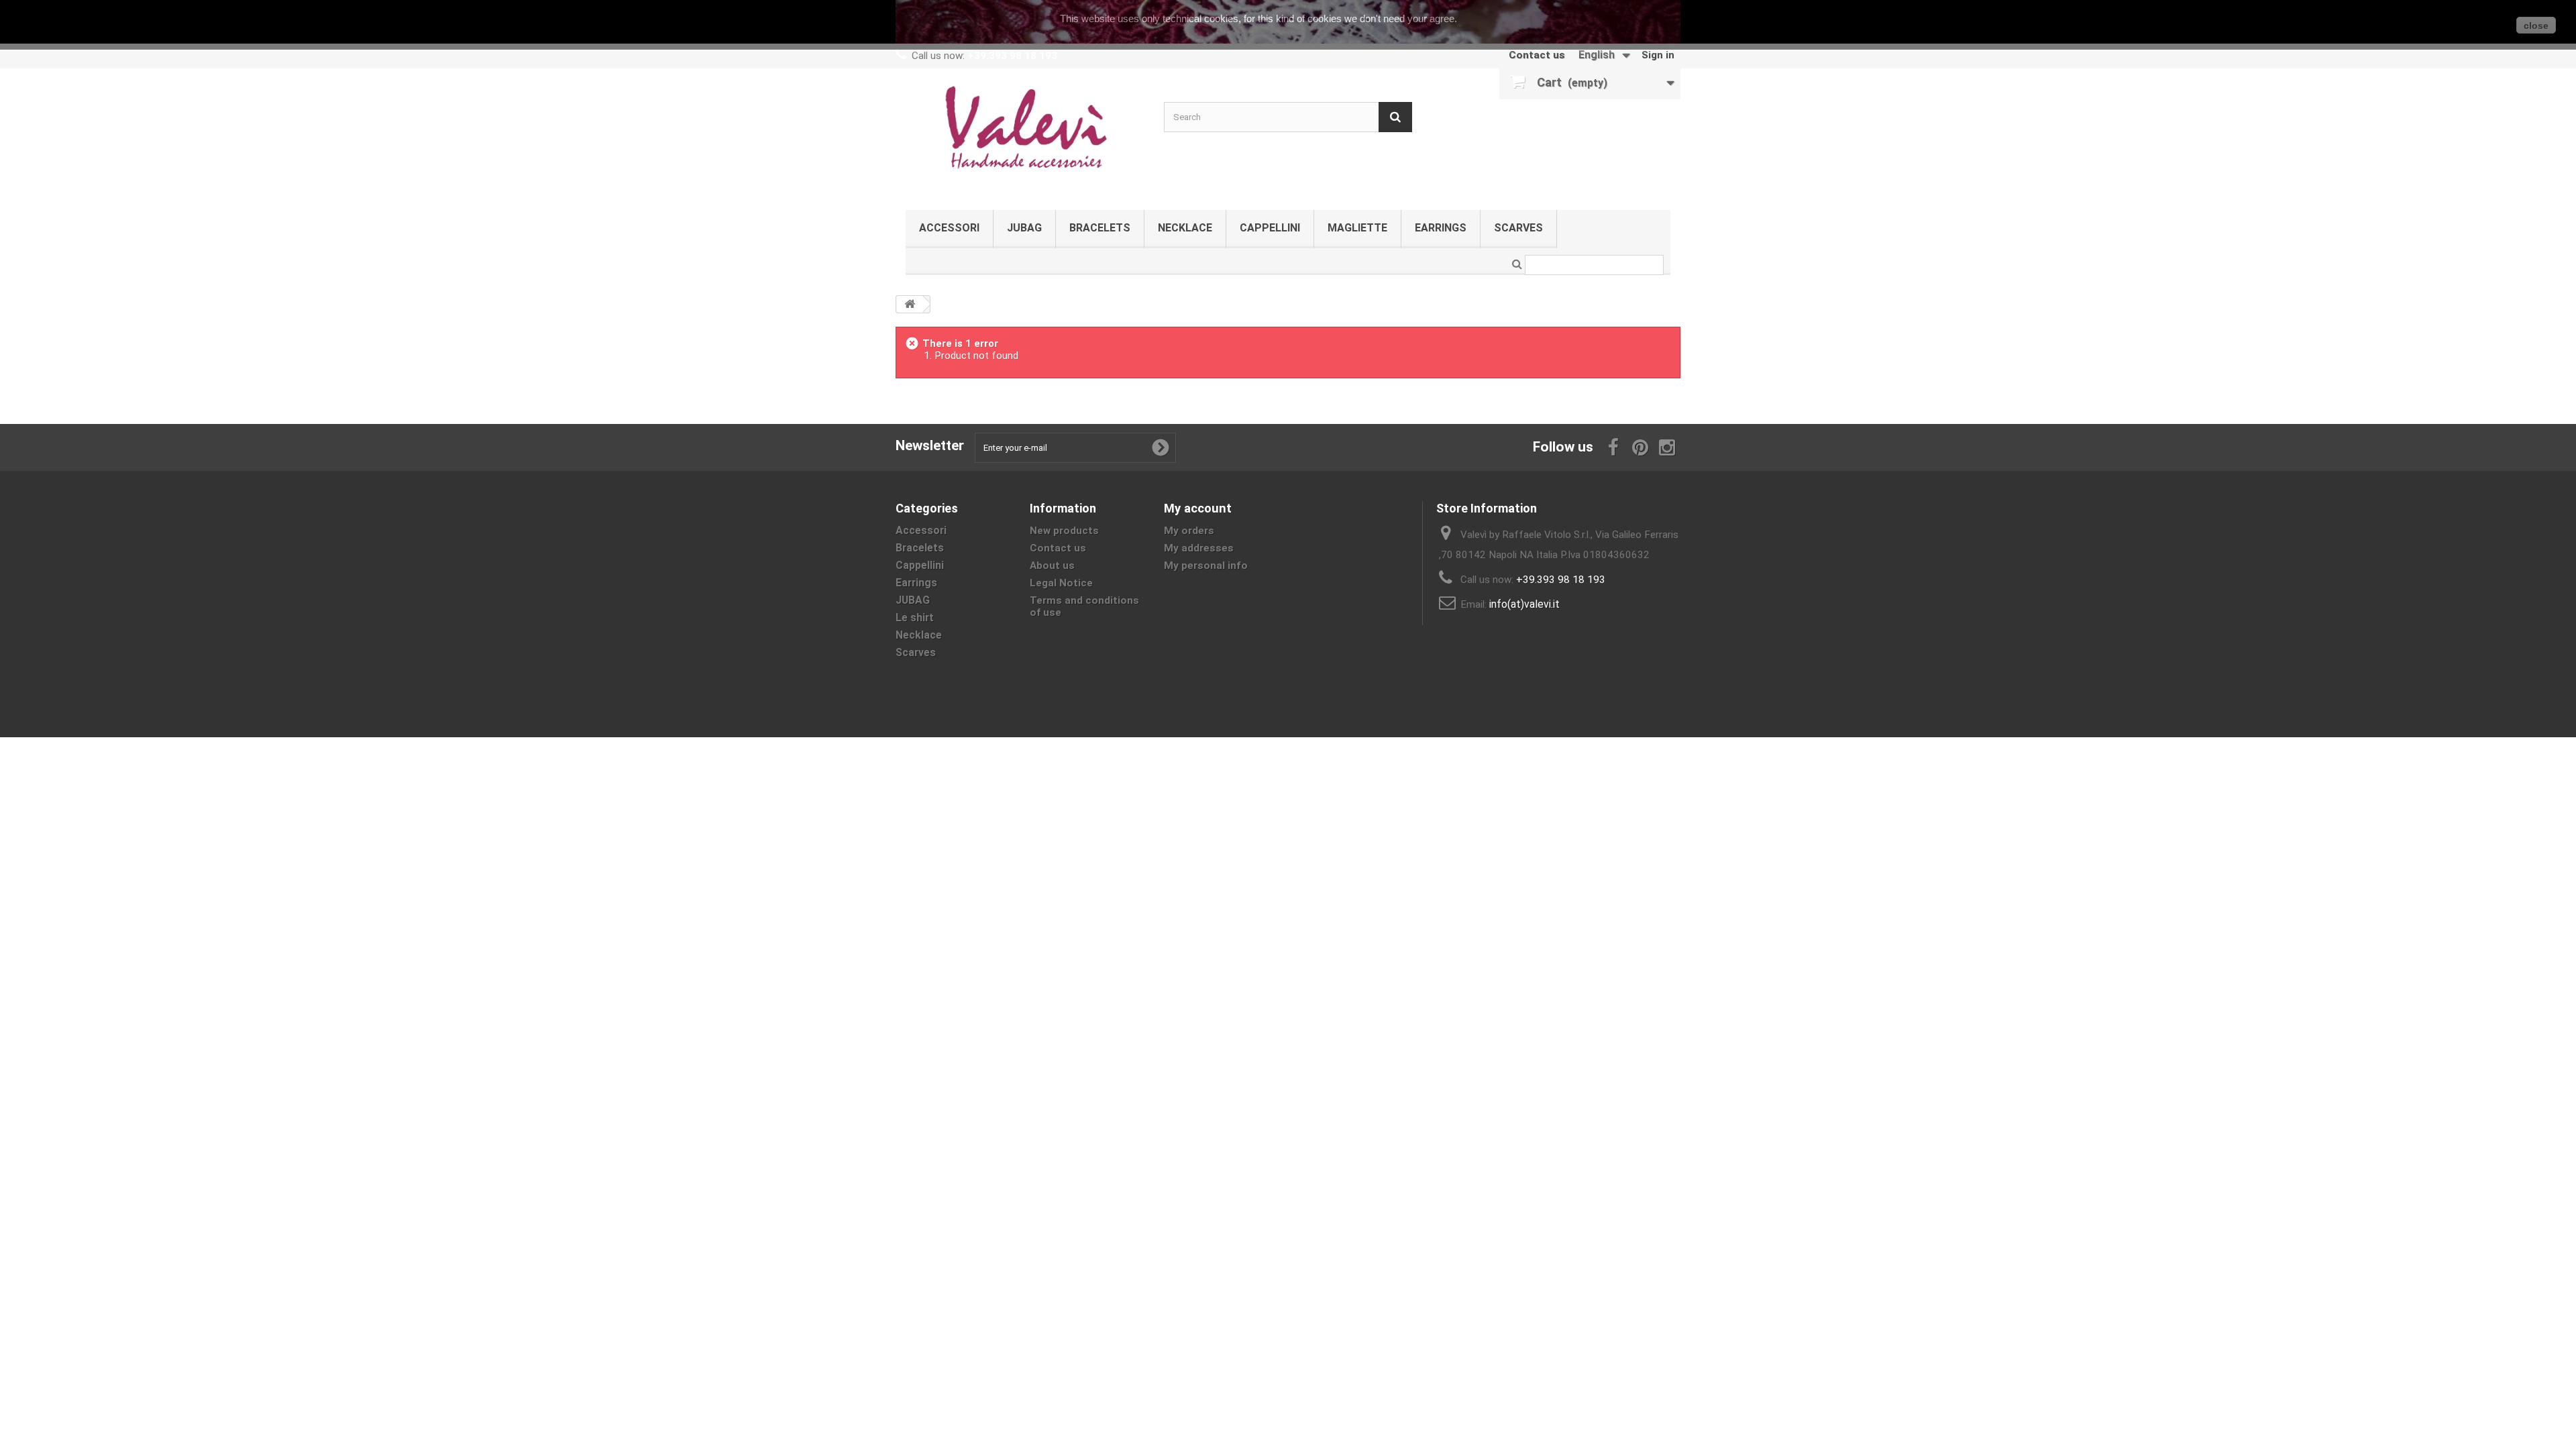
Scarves (1518, 228)
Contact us (1537, 55)
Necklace (1185, 228)
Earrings (1441, 228)
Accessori (949, 228)
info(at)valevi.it (1524, 604)
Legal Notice (1061, 583)
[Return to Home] (910, 304)
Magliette (1357, 228)
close (2536, 25)
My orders (1189, 531)
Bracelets (1100, 228)
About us (1052, 566)
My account (1198, 508)
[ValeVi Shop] (1020, 136)
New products (1064, 531)
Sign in (1658, 55)
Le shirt (915, 618)
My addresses (1199, 548)
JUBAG (1024, 228)
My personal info (1206, 566)
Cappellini (1270, 228)
